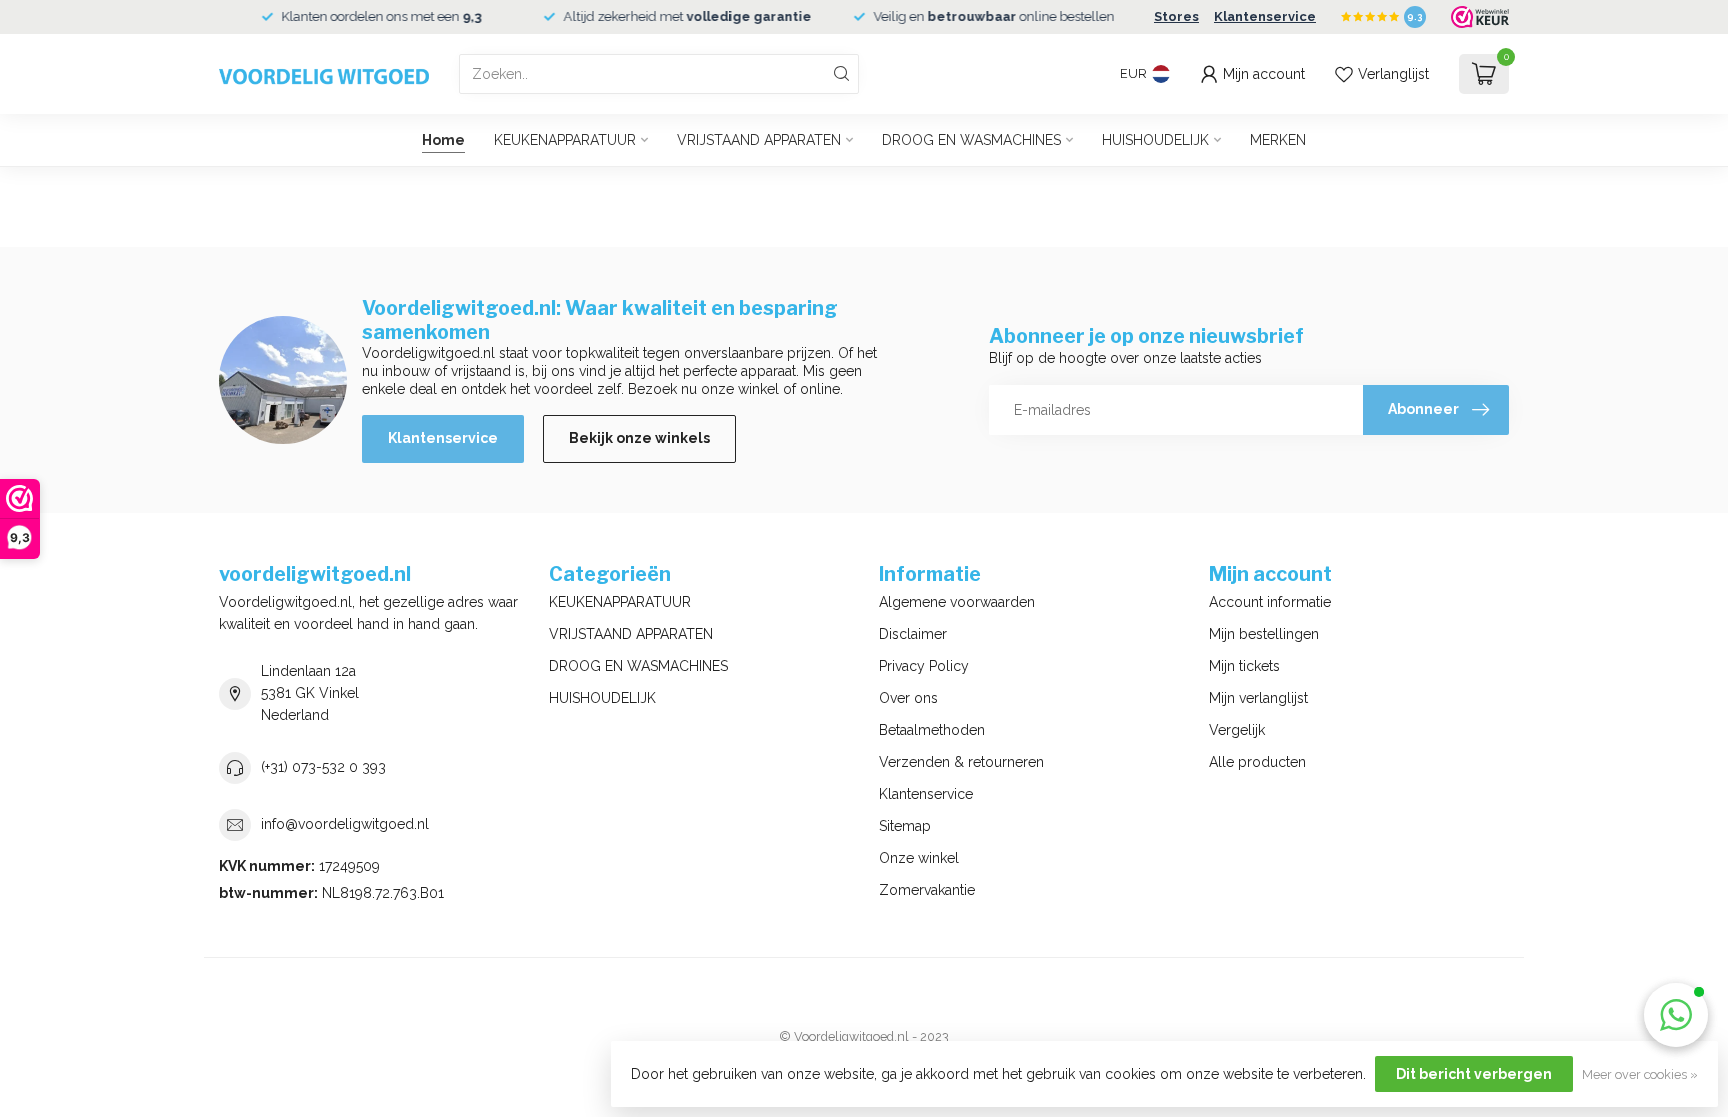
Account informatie (1270, 602)
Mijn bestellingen (1264, 634)
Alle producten (1257, 762)
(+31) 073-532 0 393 (323, 767)
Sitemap (905, 826)
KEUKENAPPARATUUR (565, 140)
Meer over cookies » (1640, 1074)
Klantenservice (1265, 16)
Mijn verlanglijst (1258, 698)
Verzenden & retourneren (961, 762)
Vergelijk (1237, 730)
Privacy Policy (924, 666)
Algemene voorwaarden (957, 602)
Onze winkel (919, 858)
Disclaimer (913, 634)
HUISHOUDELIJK (1155, 140)
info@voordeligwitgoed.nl (345, 824)
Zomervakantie (927, 890)
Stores (1176, 16)
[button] (1676, 1015)
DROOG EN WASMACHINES (971, 140)
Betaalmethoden (932, 730)
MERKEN (1278, 140)
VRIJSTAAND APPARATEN (759, 140)
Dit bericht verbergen (1474, 1074)
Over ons (908, 698)
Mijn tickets (1244, 666)
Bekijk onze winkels (639, 438)
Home (443, 140)
